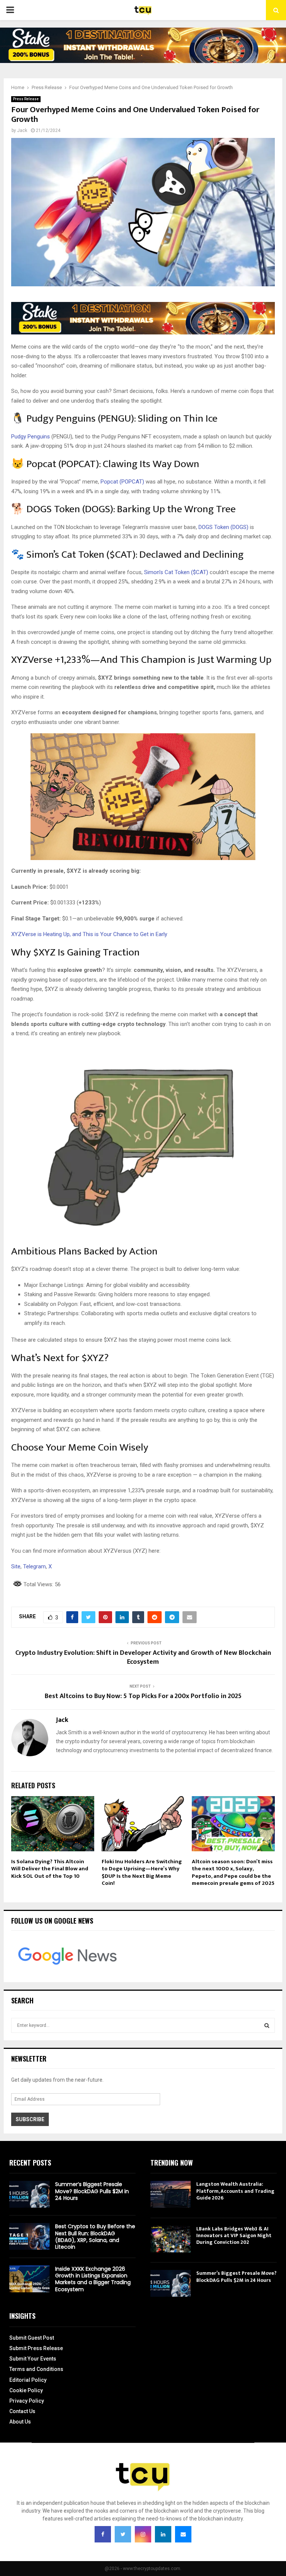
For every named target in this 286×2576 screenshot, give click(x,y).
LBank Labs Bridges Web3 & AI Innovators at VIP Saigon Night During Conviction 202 (234, 2235)
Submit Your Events (33, 2359)
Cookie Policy (26, 2390)
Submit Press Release (36, 2348)
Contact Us (22, 2411)
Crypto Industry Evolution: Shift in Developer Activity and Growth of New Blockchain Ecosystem (143, 1657)
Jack (22, 130)
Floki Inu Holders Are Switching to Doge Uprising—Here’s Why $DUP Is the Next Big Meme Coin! (142, 1873)
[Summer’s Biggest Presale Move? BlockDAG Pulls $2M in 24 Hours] (29, 2194)
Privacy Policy (27, 2401)
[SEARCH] (267, 2025)
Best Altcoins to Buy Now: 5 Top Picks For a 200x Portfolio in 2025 (143, 1696)
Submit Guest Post (32, 2338)
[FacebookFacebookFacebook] (103, 2534)
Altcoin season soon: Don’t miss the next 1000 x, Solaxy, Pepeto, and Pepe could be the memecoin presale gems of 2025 (233, 1873)
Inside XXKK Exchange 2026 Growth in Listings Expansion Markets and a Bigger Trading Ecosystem (93, 2279)
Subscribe (30, 2119)
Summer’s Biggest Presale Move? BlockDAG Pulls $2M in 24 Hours (92, 2191)
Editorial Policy (28, 2380)
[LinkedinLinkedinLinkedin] (163, 2534)
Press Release (26, 99)
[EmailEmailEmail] (183, 2534)
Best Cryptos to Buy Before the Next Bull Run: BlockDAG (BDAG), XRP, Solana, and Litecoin (95, 2237)
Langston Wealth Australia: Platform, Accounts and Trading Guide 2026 (235, 2191)
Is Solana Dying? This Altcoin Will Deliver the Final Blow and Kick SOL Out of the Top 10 (50, 1869)
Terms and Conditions (36, 2369)
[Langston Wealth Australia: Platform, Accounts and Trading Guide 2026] (171, 2194)
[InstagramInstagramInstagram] (143, 2534)
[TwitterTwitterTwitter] (123, 2534)
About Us (20, 2422)
